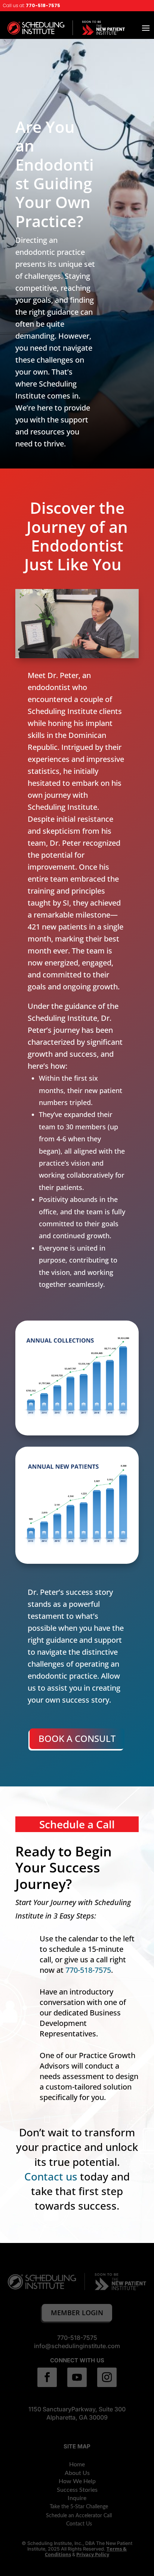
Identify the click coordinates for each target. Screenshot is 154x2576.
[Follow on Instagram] (107, 2377)
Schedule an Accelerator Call (79, 2516)
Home (77, 2464)
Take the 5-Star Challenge (79, 2507)
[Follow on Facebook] (47, 2377)
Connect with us (77, 2360)
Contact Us (79, 2524)
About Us (77, 2473)
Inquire (77, 2498)
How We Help (77, 2481)
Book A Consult (77, 1738)
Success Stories (77, 2490)
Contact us (51, 2176)
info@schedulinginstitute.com (77, 2346)
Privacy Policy (93, 2554)
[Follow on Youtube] (77, 2377)
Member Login (77, 2313)
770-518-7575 (44, 5)
